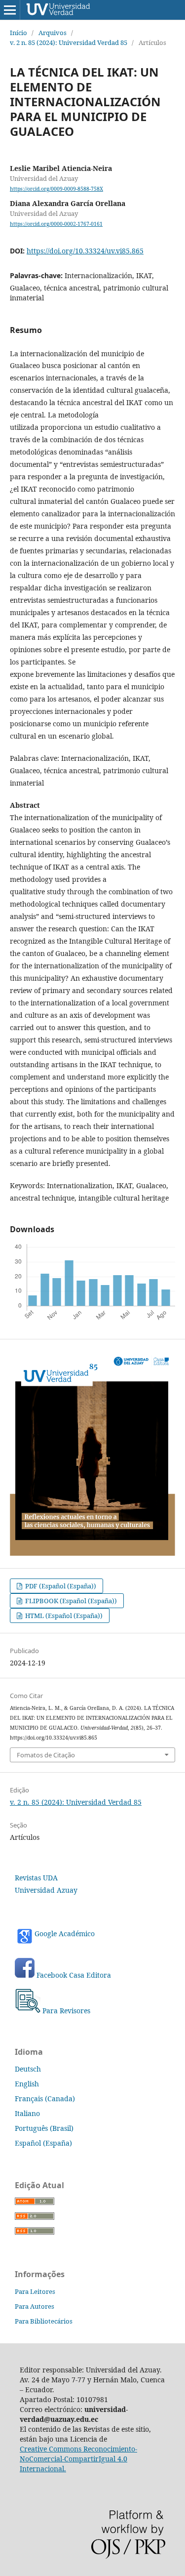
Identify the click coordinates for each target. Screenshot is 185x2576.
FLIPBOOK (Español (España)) (70, 1601)
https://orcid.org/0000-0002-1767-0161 (56, 224)
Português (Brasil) (44, 2128)
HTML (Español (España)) (63, 1616)
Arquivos (53, 33)
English (27, 2084)
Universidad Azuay (46, 1890)
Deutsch (28, 2069)
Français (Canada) (45, 2098)
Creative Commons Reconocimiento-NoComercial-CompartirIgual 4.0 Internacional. (78, 2459)
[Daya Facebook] (25, 1975)
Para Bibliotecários (44, 2321)
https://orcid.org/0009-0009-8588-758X (56, 189)
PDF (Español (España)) (60, 1586)
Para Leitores (35, 2291)
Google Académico (65, 1933)
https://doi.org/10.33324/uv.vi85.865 (85, 251)
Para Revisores (66, 2011)
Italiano (27, 2113)
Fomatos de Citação (46, 1755)
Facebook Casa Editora (74, 1975)
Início (18, 33)
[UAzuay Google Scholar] (36, 1975)
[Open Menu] (10, 10)
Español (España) (43, 2143)
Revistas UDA (36, 1878)
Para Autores (35, 2306)
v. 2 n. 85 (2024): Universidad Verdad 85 (69, 42)
